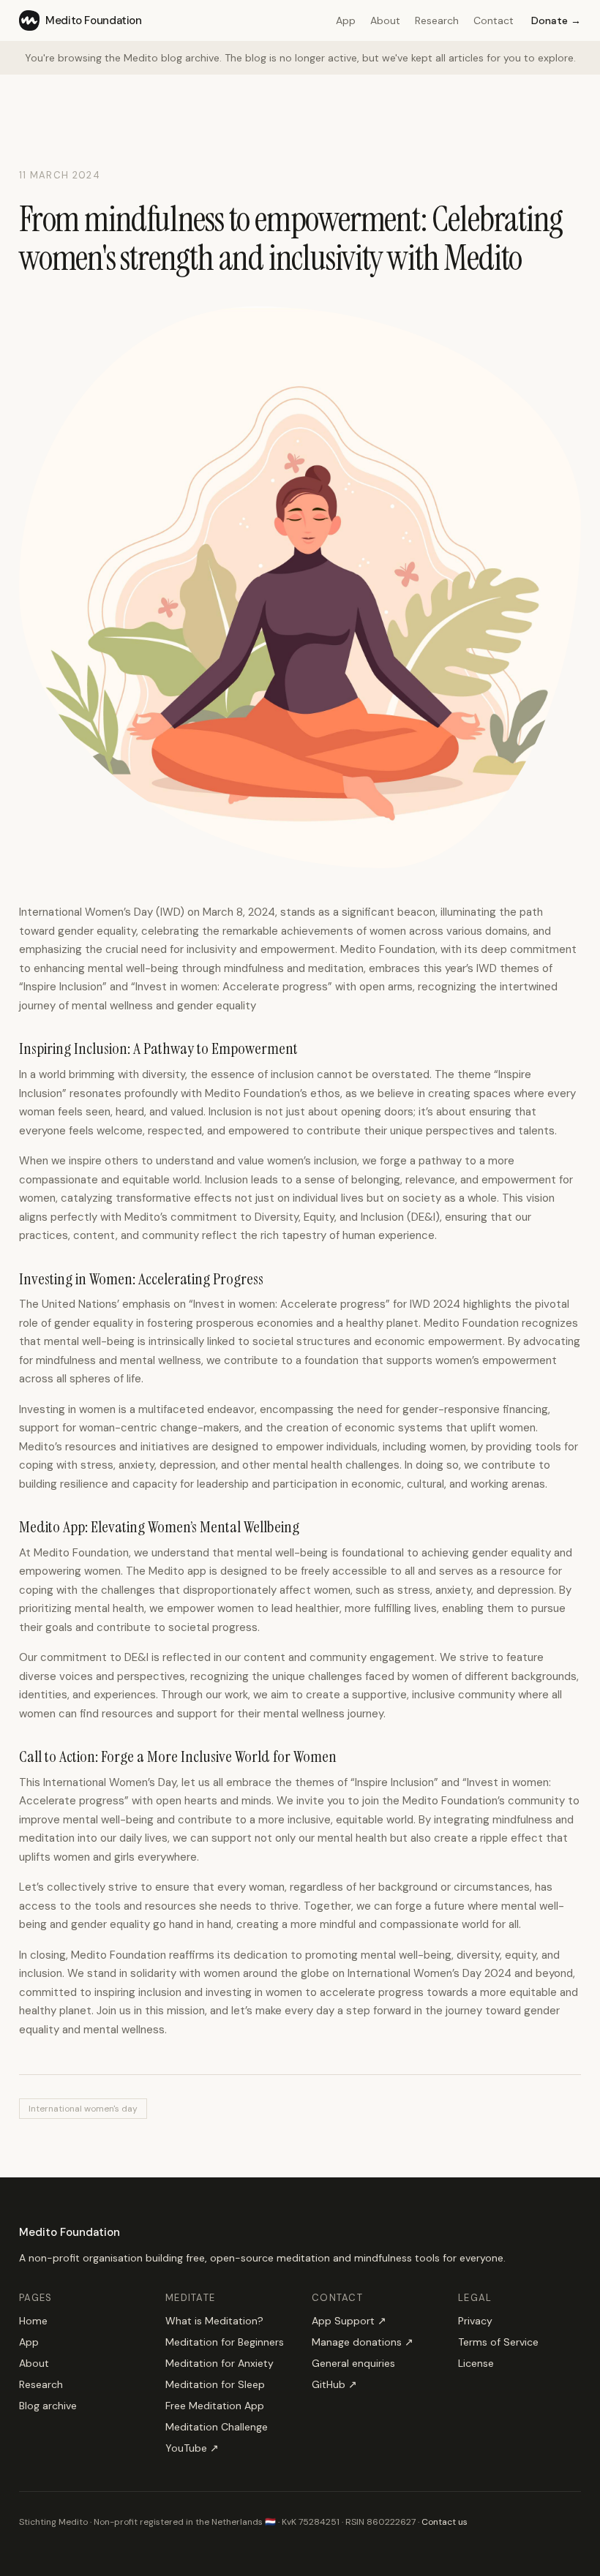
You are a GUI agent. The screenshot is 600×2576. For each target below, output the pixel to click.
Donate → (556, 20)
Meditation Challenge (217, 2427)
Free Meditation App (215, 2406)
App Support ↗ (349, 2321)
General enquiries (353, 2363)
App (346, 20)
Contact (494, 20)
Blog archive (48, 2406)
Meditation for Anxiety (220, 2363)
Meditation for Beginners (225, 2342)
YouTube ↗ (192, 2448)
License (476, 2363)
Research (437, 20)
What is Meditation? (214, 2321)
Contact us (445, 2522)
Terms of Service (498, 2342)
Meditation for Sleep (215, 2384)
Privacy (475, 2321)
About (385, 20)
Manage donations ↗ (363, 2342)
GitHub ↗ (334, 2384)
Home (33, 2321)
